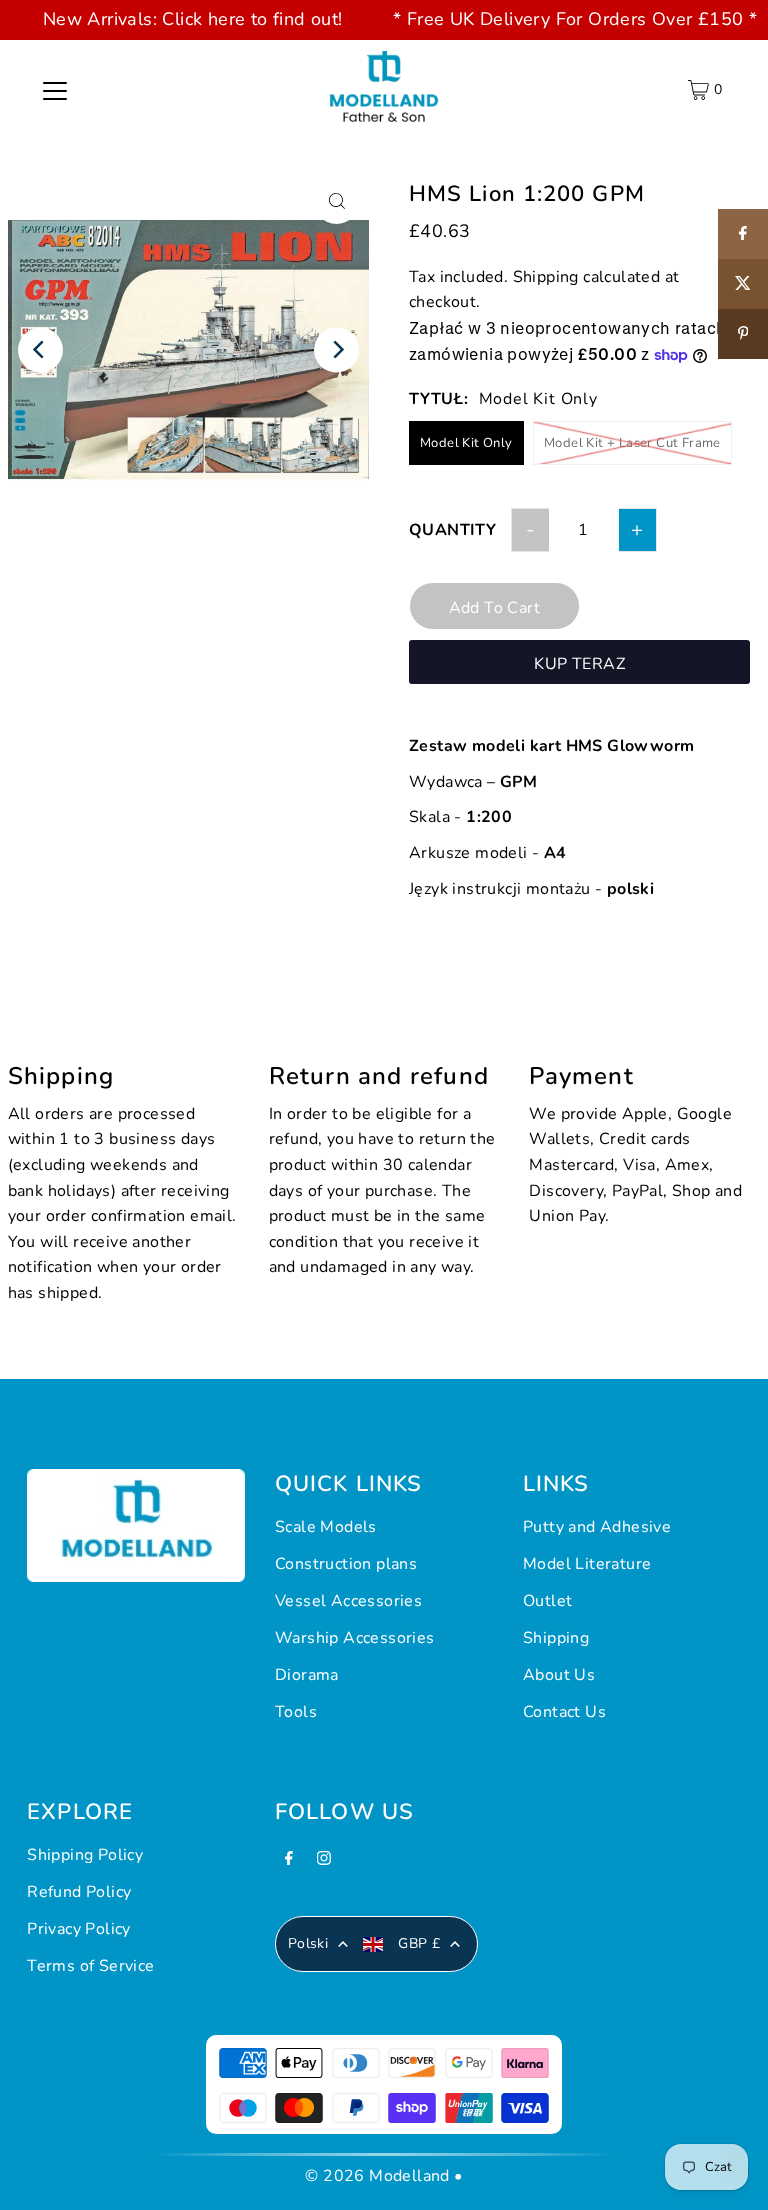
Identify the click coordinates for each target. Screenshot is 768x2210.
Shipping (546, 277)
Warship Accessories (355, 1638)
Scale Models (326, 1527)
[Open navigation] (55, 90)
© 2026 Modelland (377, 2176)
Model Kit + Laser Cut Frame (632, 443)
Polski (308, 1943)
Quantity (452, 530)
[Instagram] (324, 1864)
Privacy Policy (79, 1929)
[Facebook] (289, 1864)
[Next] (336, 349)
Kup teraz (579, 664)
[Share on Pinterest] (743, 334)
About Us (559, 1675)
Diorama (307, 1675)
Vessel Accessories (348, 1601)
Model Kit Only (466, 443)
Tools (296, 1712)
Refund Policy (79, 1892)
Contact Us (564, 1712)
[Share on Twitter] (743, 284)
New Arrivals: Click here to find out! (193, 19)
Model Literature (587, 1564)
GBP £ (419, 1943)
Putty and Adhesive (597, 1527)
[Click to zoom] (336, 201)
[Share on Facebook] (743, 234)
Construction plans (346, 1564)
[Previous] (40, 349)
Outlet (547, 1601)
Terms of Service (90, 1966)
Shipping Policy (85, 1855)
